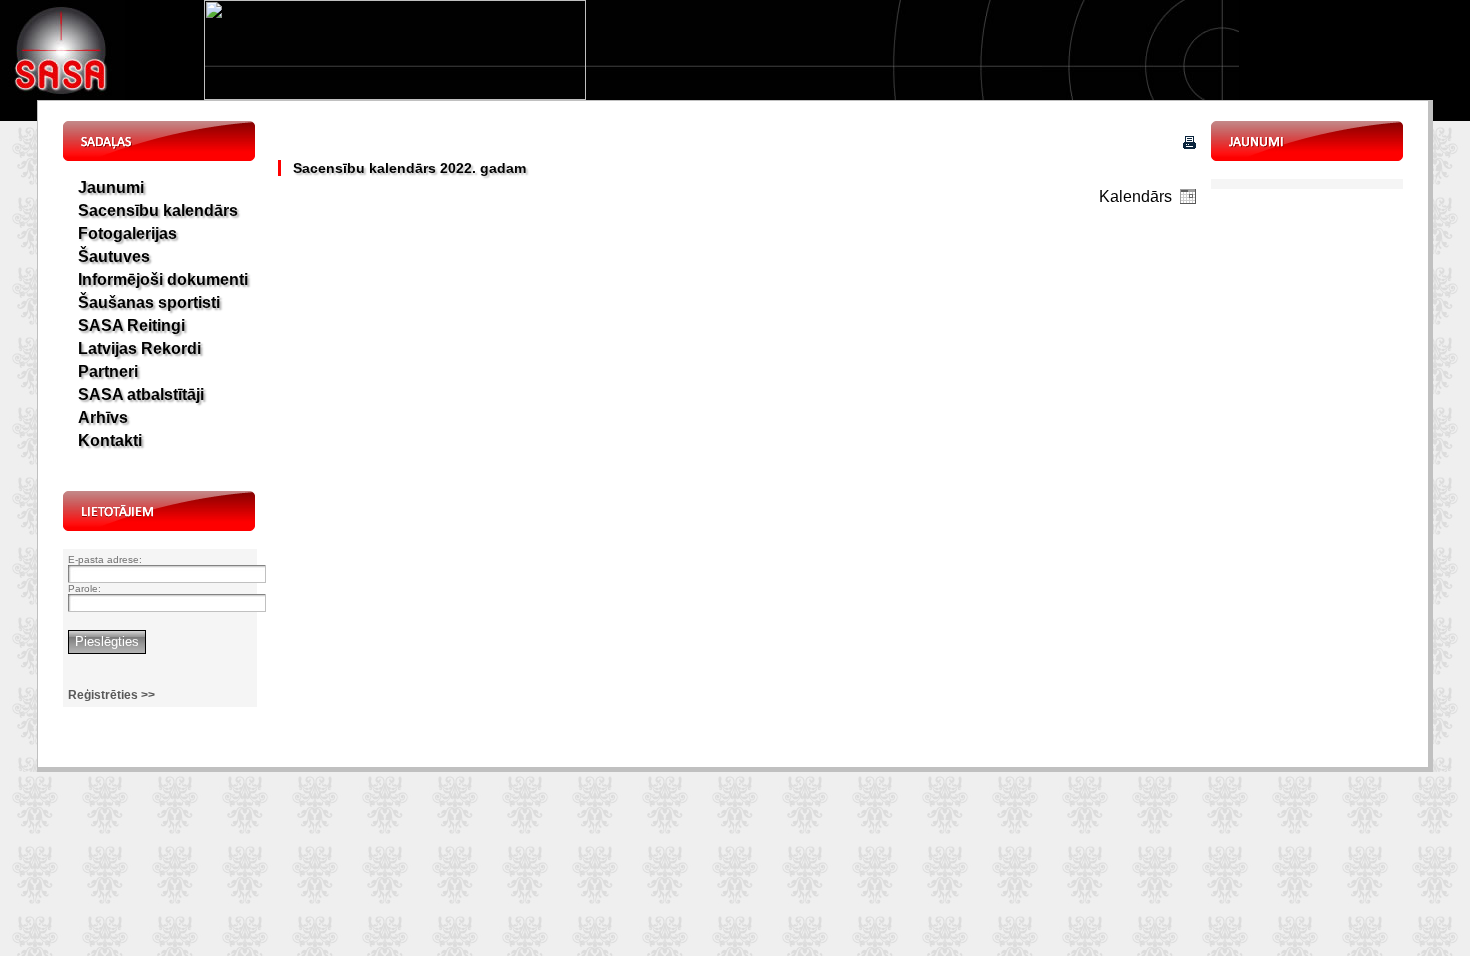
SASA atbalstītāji (141, 394)
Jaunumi (111, 187)
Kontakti (110, 440)
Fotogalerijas (127, 233)
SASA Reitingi (131, 325)
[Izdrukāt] (1189, 143)
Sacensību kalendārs (158, 210)
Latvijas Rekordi (139, 348)
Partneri (108, 371)
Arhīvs (103, 417)
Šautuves (114, 256)
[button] (1188, 196)
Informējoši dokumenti (163, 279)
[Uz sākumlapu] (62, 94)
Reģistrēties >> (111, 695)
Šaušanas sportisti (149, 302)
